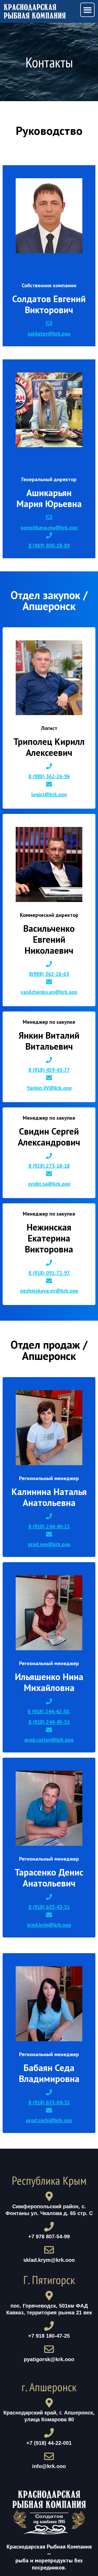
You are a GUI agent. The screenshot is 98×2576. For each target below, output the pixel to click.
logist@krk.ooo (49, 794)
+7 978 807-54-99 (49, 2236)
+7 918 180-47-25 (49, 2336)
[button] (87, 10)
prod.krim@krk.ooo (49, 1925)
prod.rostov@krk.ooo (49, 1740)
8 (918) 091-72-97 (49, 1273)
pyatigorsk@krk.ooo (49, 2359)
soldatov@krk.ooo (49, 333)
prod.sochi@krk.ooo (49, 2120)
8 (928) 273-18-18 (49, 1166)
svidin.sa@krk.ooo (49, 1184)
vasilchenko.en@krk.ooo (49, 992)
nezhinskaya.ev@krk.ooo (49, 1291)
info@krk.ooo (49, 2466)
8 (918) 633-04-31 (49, 2102)
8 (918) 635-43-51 (49, 1907)
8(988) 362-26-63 (49, 974)
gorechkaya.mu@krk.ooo (49, 527)
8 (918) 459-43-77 (49, 1070)
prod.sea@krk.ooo (49, 1544)
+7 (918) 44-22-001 (49, 2443)
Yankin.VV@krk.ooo (49, 1088)
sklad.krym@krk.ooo (49, 2260)
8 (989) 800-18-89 (49, 545)
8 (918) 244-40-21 (49, 1526)
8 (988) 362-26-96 (49, 776)
